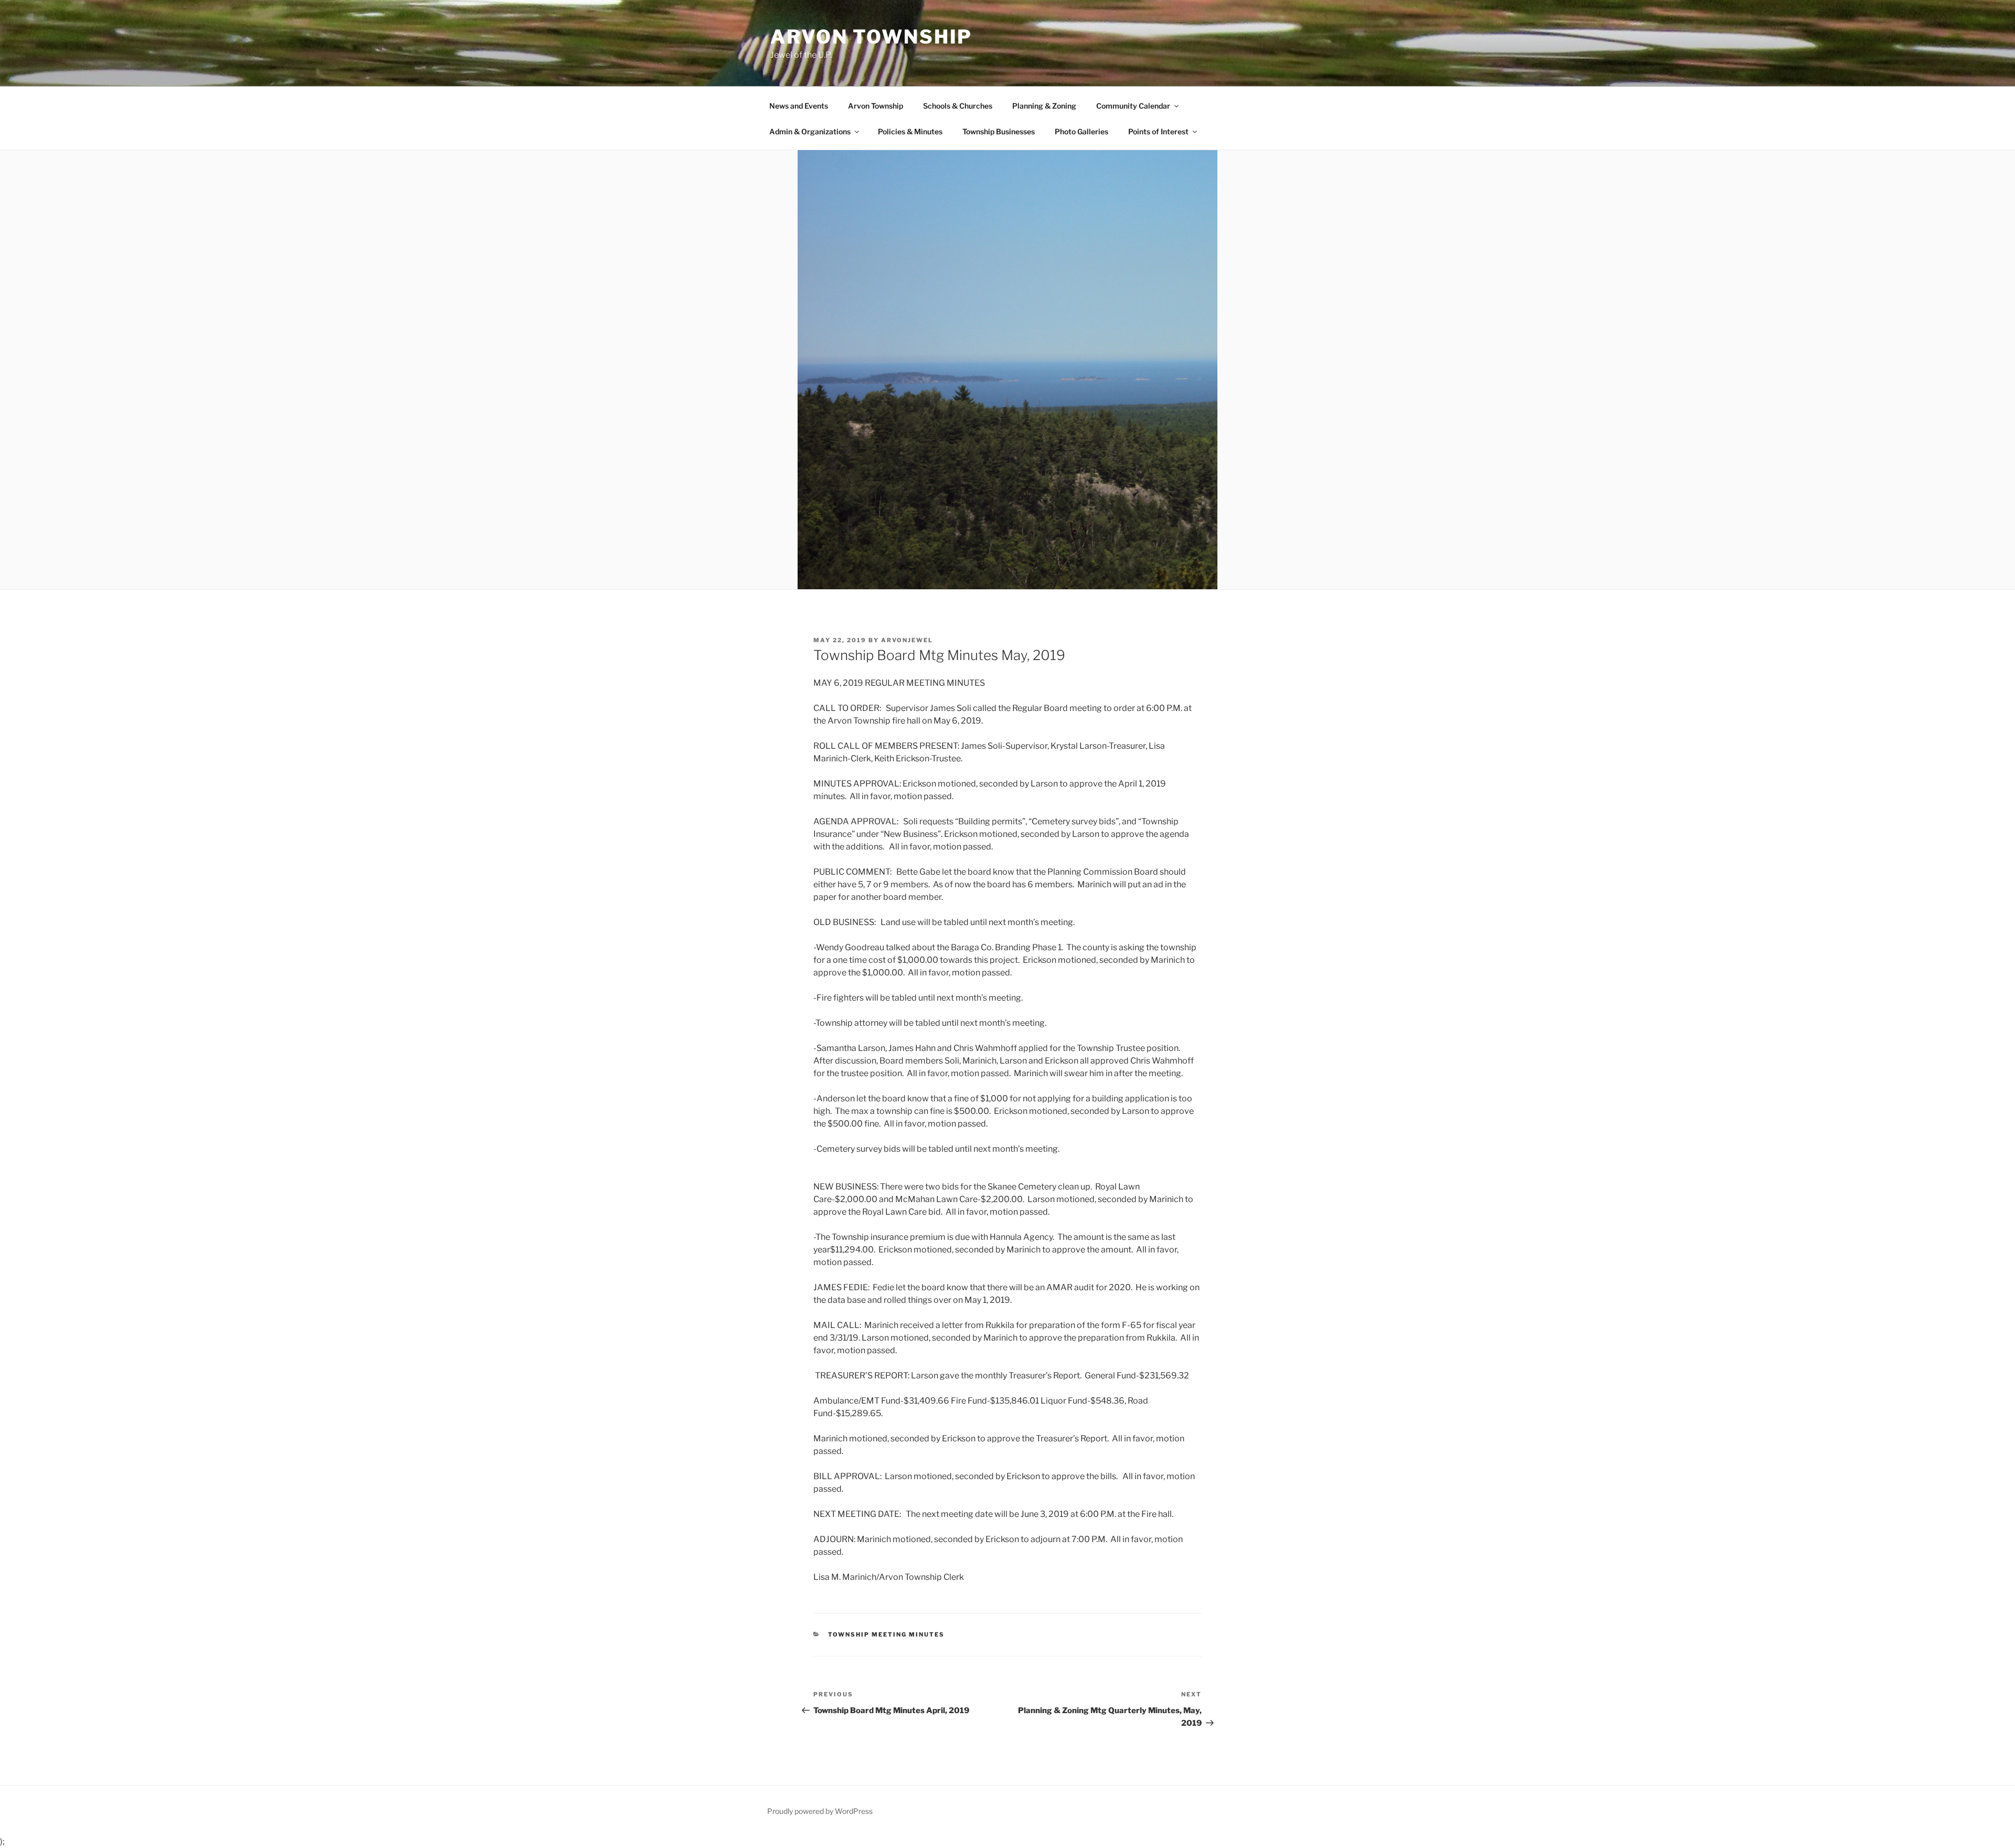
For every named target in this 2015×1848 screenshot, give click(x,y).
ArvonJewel (907, 640)
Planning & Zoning (1044, 106)
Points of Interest (1158, 131)
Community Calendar (1133, 106)
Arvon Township (871, 37)
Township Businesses (999, 131)
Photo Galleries (1081, 131)
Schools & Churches (958, 106)
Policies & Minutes (910, 131)
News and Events (799, 106)
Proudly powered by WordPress (820, 1811)
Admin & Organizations (810, 131)
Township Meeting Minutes (887, 1634)
